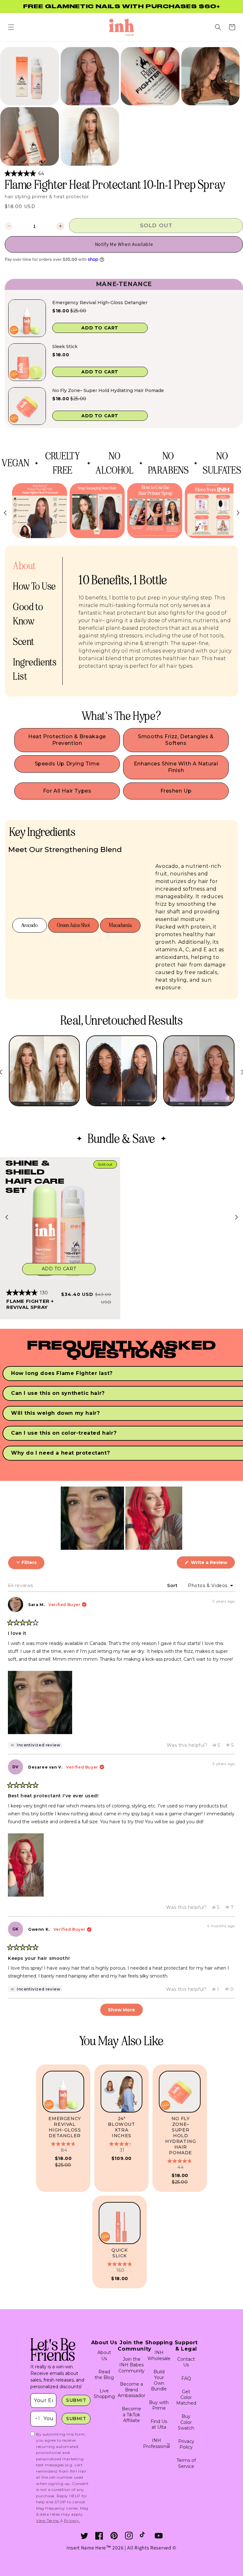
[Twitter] (84, 2536)
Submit (76, 2400)
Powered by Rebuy (124, 433)
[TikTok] (144, 2536)
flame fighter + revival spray (30, 1304)
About (24, 566)
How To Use (34, 586)
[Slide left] (7, 1217)
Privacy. (72, 2521)
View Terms (48, 2521)
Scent (24, 642)
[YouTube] (159, 2536)
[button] (11, 27)
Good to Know (28, 614)
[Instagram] (129, 2536)
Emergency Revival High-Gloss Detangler (100, 303)
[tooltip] (35, 1745)
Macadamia (120, 925)
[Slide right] (236, 1217)
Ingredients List (35, 669)
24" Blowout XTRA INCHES (121, 2127)
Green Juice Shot (73, 925)
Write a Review (212, 1564)
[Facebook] (99, 2536)
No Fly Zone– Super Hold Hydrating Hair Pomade (108, 390)
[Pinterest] (114, 2536)
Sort (173, 1585)
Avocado (29, 925)
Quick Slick (119, 2253)
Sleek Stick (65, 347)
